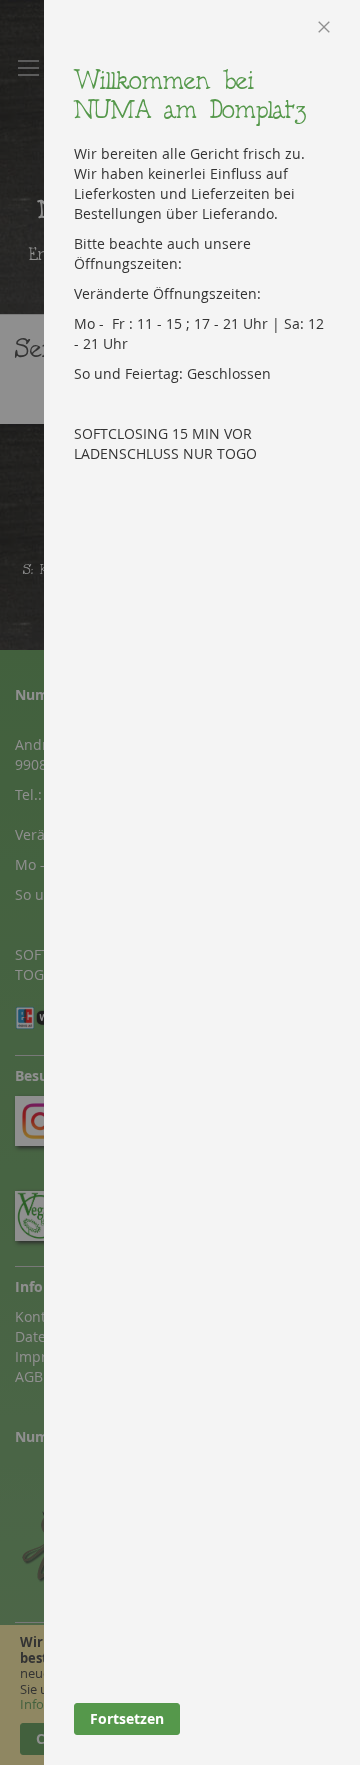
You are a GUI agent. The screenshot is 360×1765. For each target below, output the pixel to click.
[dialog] (202, 882)
